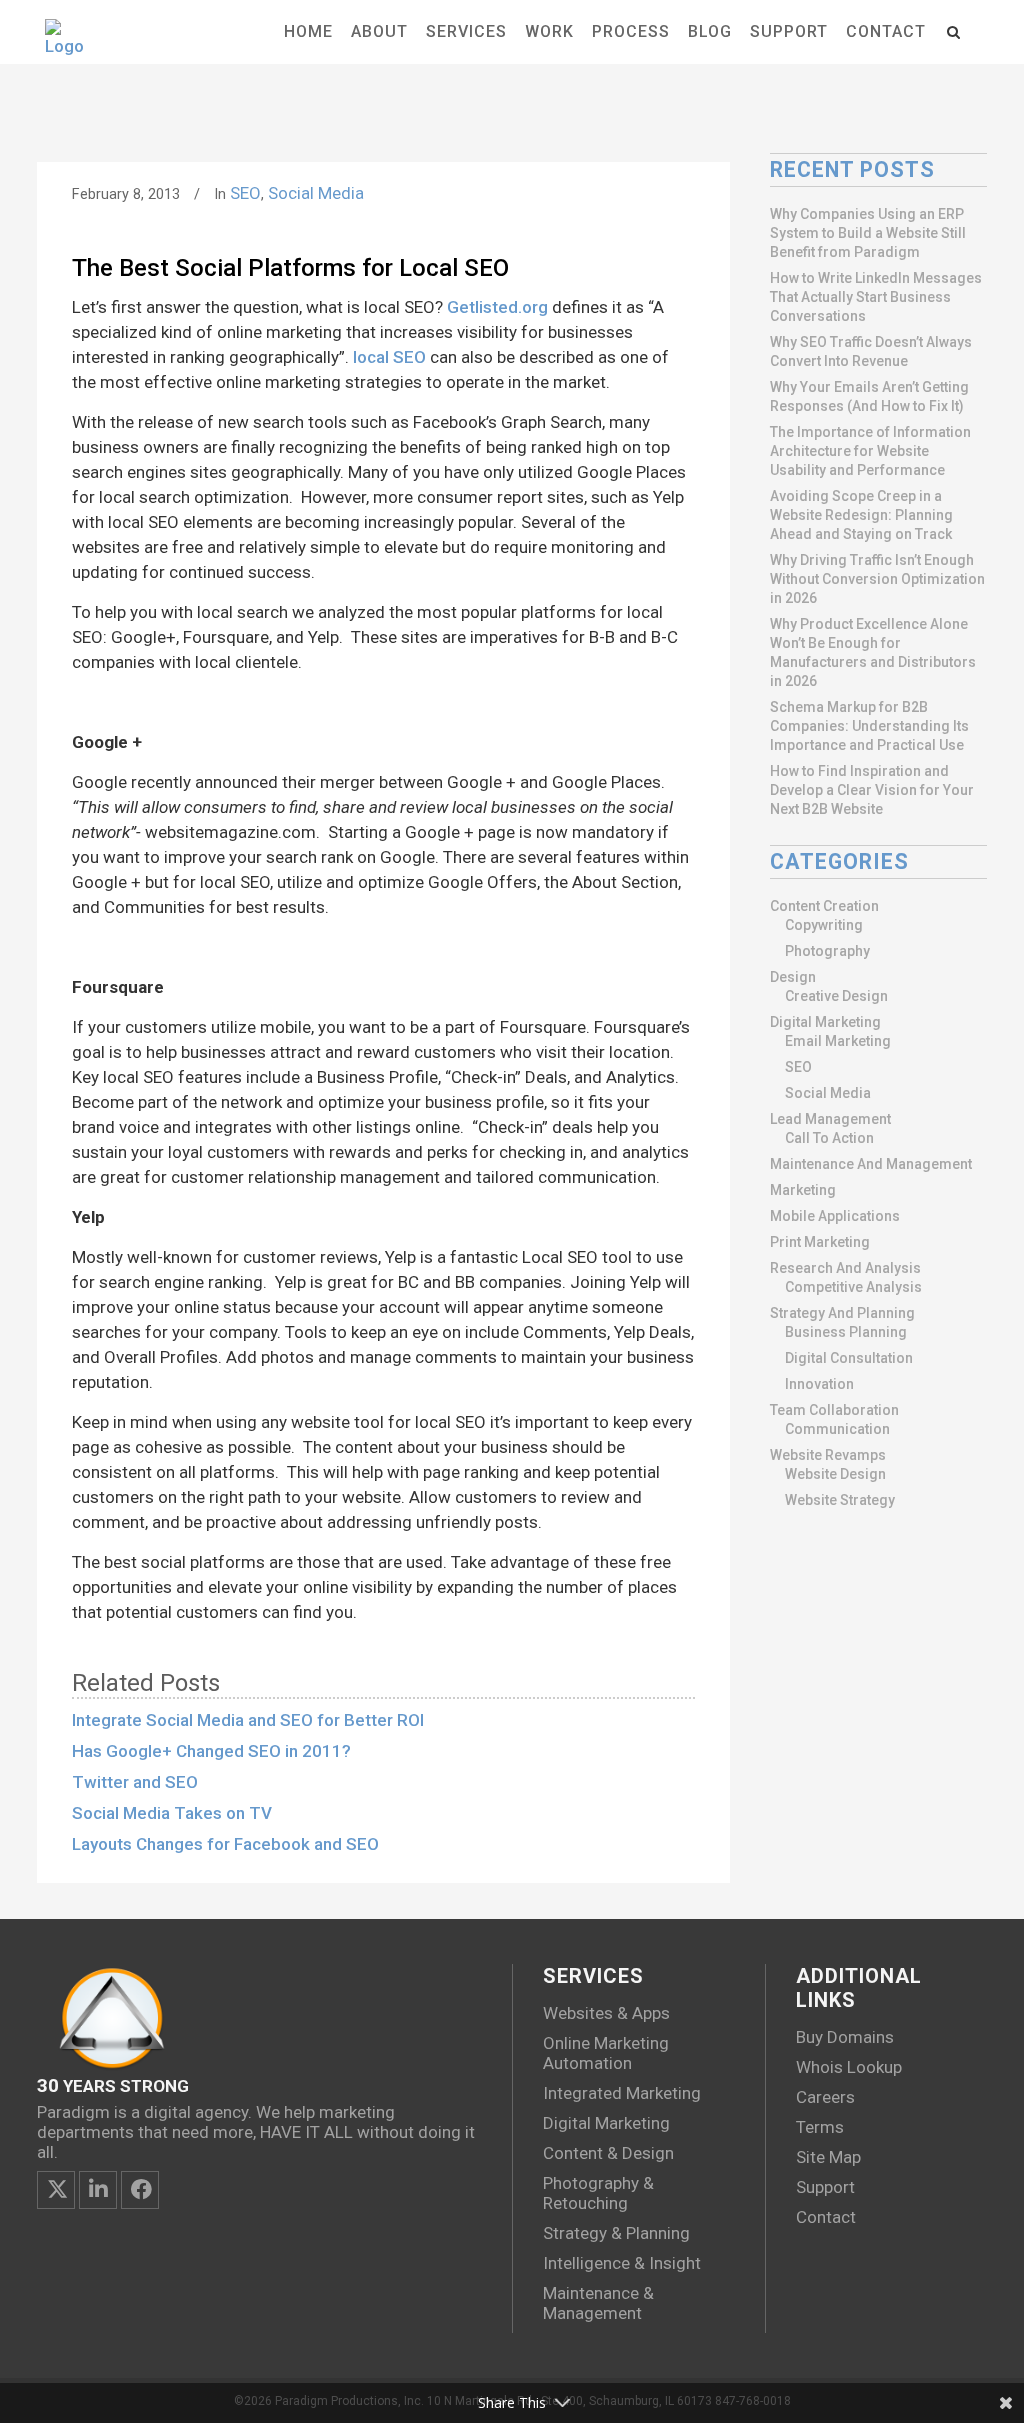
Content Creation (824, 906)
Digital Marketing (825, 1022)
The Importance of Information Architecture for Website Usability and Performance (870, 451)
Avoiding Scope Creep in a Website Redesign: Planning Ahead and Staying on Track (861, 515)
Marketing (803, 1190)
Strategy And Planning (842, 1313)
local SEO (389, 357)
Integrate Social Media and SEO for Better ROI (248, 1720)
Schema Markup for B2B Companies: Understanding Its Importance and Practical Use (869, 726)
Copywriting (824, 925)
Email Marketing (838, 1041)
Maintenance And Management (871, 1164)
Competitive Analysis (853, 1287)
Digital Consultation (849, 1358)
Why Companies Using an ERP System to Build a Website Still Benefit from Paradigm (868, 233)
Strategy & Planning (616, 2233)
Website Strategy (840, 1500)
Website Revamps (828, 1455)
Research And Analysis (845, 1268)
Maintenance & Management (598, 2303)
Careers (825, 2097)
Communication (837, 1429)
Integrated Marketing (622, 2093)
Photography (827, 951)
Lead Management (830, 1119)
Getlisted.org (497, 307)
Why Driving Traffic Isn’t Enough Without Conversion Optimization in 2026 (877, 579)
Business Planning (846, 1332)
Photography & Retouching (598, 2193)
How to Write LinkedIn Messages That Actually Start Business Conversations (876, 297)
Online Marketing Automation (606, 2053)
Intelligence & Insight (622, 2263)
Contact (826, 2217)
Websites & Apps (606, 2013)
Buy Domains (845, 2037)
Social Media (316, 193)
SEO (245, 193)
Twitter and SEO (135, 1782)
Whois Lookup (849, 2067)
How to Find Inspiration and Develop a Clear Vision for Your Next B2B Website (872, 790)
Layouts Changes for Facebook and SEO (225, 1844)
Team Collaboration (834, 1410)
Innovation (819, 1384)
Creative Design (836, 996)
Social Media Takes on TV (172, 1813)
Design (793, 977)
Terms (820, 2127)
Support (825, 2187)
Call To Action (829, 1138)
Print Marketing (820, 1242)
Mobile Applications (835, 1216)
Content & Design (608, 2153)
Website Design (835, 1474)
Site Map (828, 2157)
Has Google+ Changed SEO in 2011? (211, 1751)
